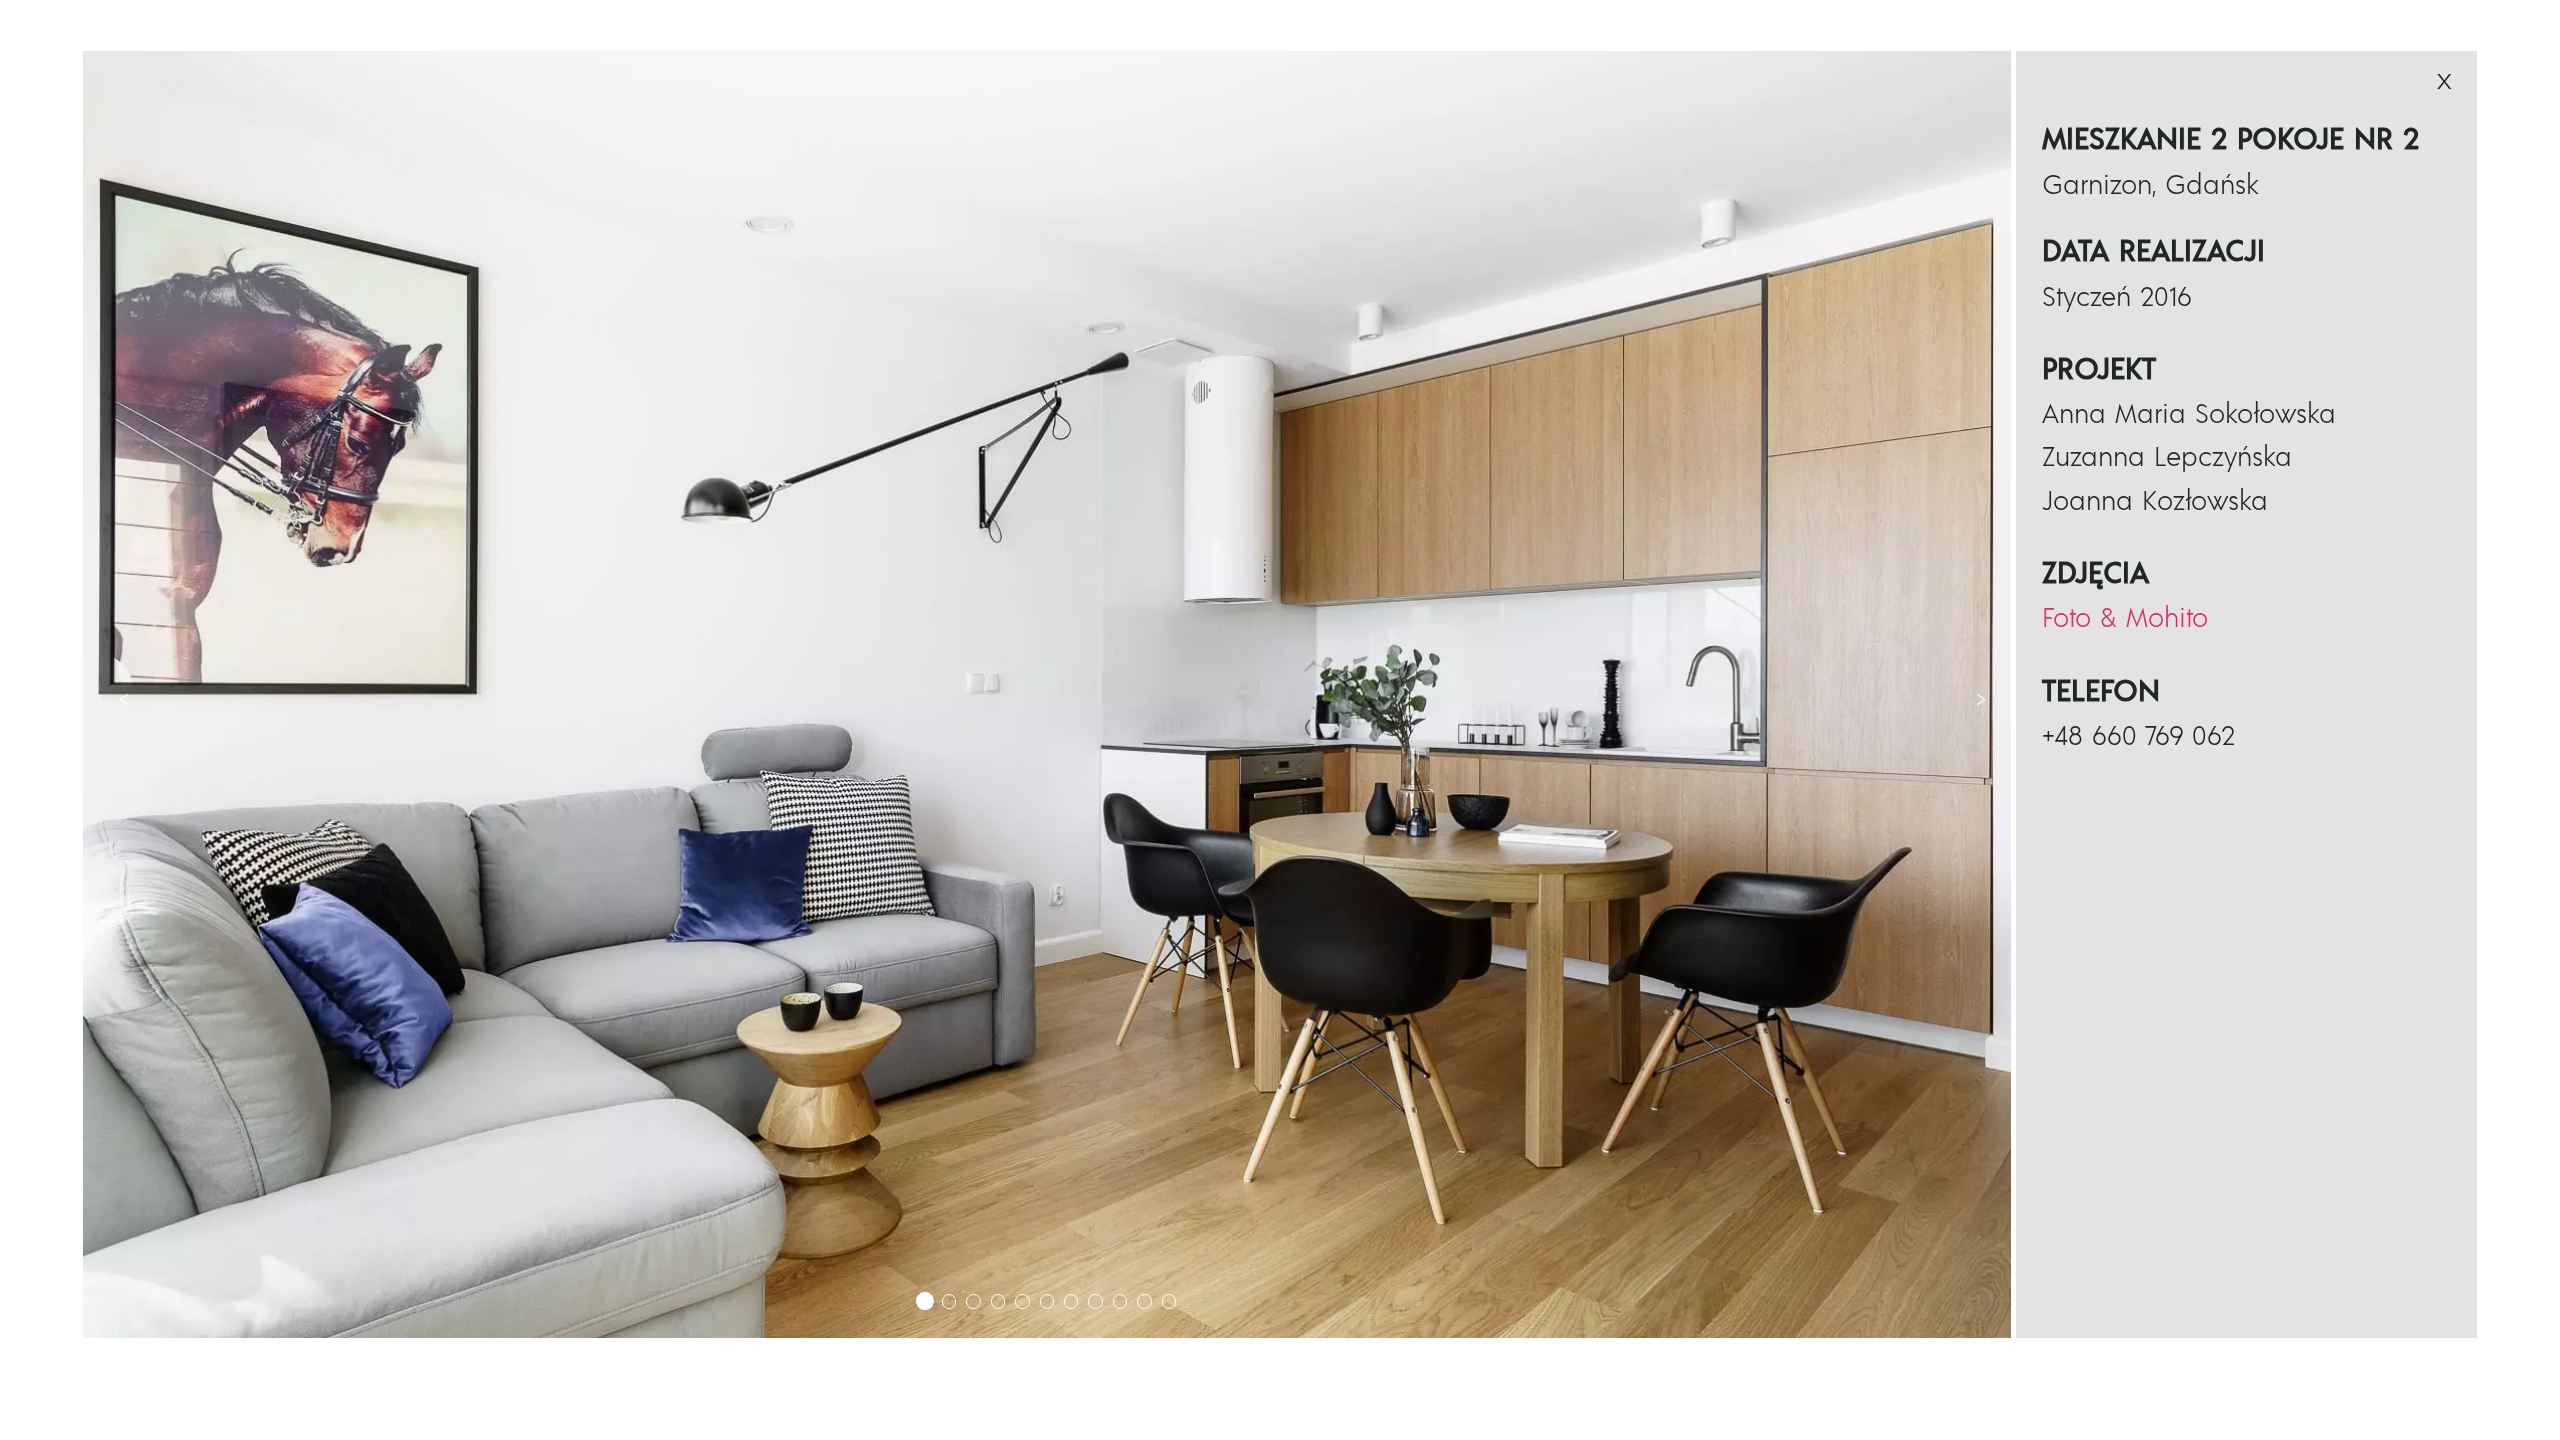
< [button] (123, 698)
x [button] (2444, 80)
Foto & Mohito (2125, 619)
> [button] (1981, 698)
